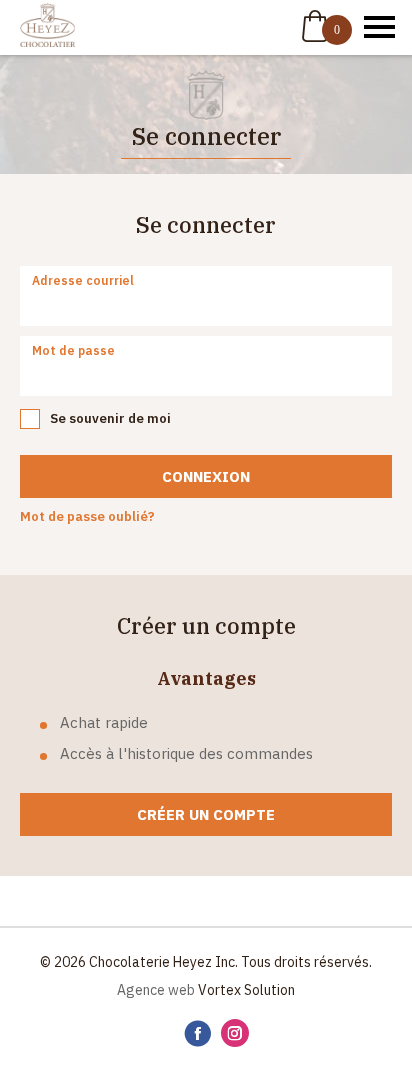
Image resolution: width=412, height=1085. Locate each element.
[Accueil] (47, 27)
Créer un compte (206, 814)
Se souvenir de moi (110, 418)
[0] (315, 26)
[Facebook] (197, 1034)
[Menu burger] (379, 27)
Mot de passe (73, 350)
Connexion (206, 476)
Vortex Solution (246, 990)
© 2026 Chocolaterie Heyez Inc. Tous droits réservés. (206, 962)
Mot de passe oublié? (87, 516)
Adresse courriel (83, 280)
